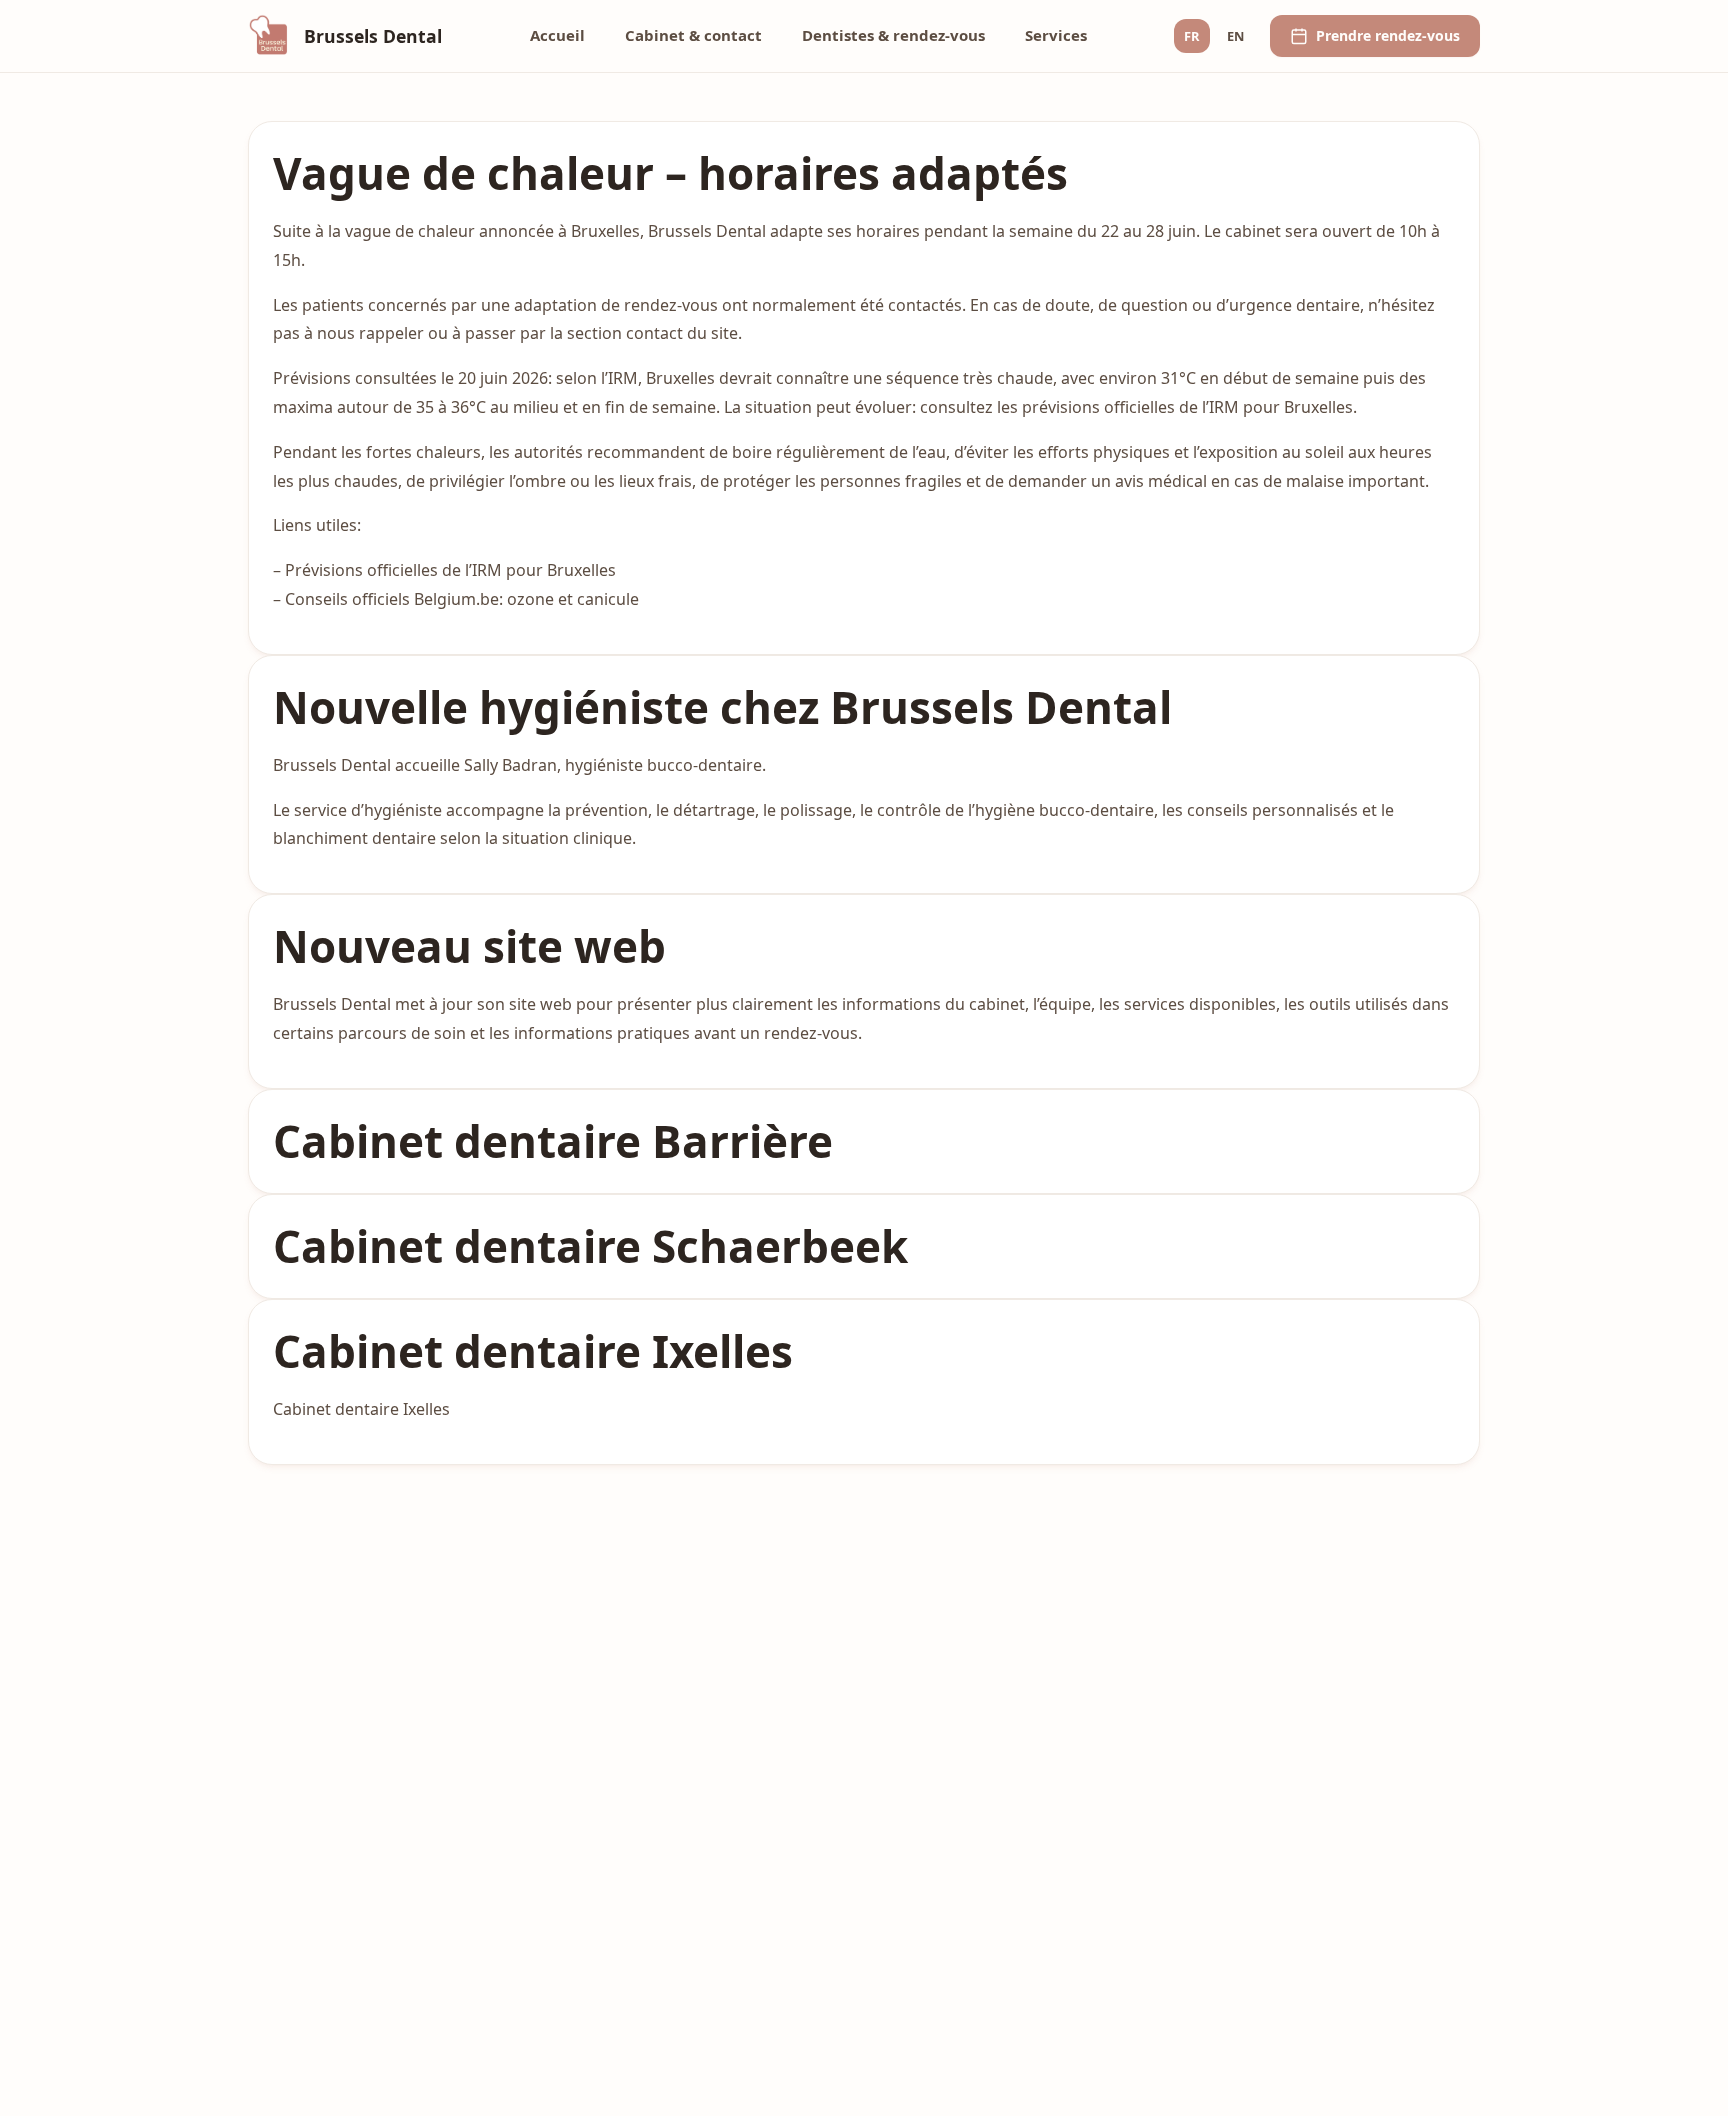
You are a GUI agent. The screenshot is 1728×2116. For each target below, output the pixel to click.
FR (1191, 36)
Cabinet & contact (693, 35)
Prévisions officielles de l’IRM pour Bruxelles (450, 570)
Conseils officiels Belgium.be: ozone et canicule (462, 599)
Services (1056, 35)
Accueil (557, 35)
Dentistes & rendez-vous (893, 35)
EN (1235, 36)
